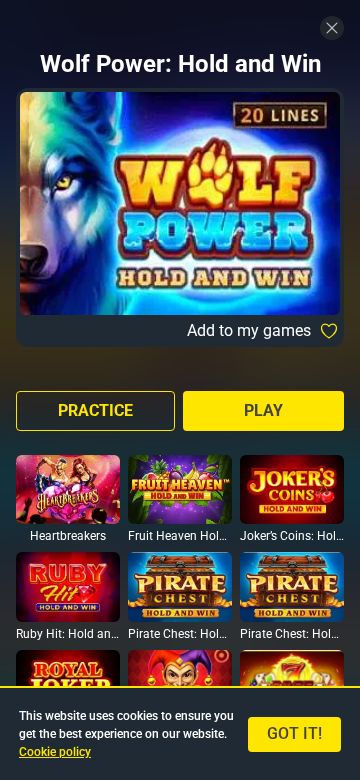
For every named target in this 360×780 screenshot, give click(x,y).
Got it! (294, 733)
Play (263, 410)
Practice (95, 410)
